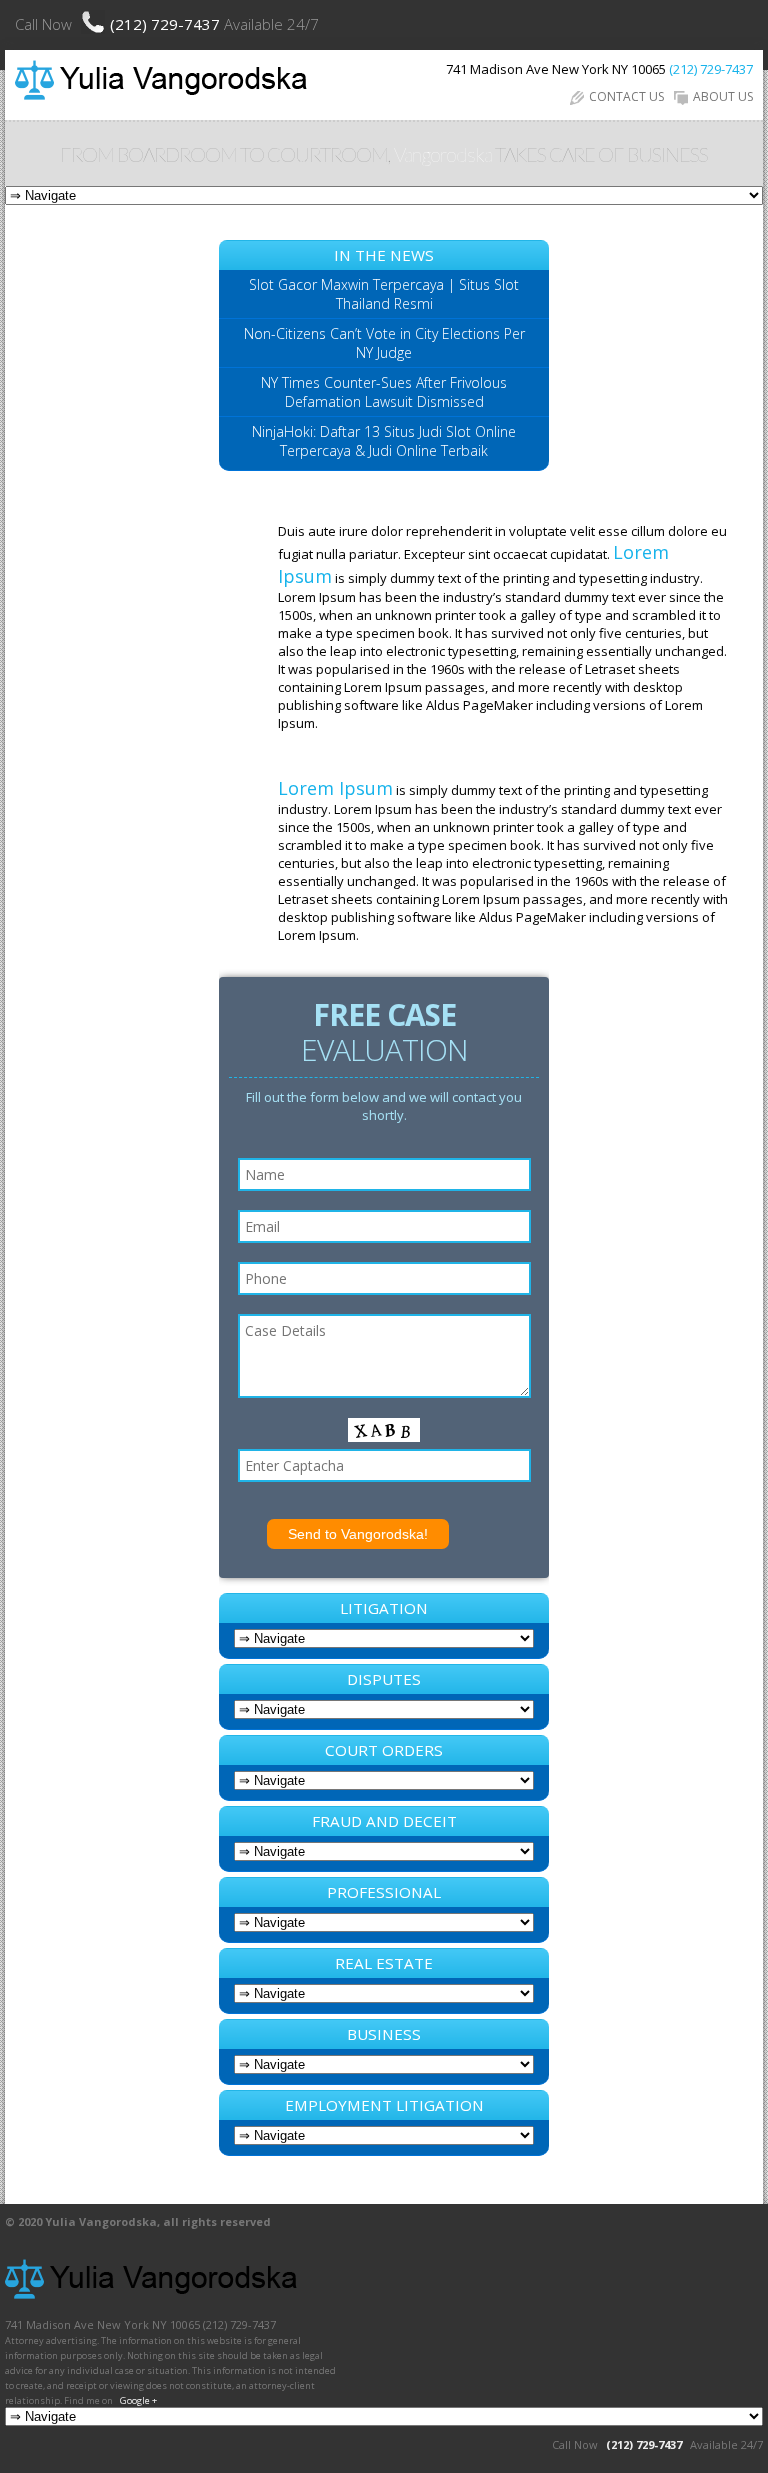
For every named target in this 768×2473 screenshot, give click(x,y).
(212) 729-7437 (167, 24)
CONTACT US (626, 96)
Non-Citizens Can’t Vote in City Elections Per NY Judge (384, 343)
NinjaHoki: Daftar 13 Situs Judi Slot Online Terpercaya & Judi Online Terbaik (384, 441)
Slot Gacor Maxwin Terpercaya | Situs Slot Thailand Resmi (384, 294)
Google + (138, 2400)
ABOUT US (723, 96)
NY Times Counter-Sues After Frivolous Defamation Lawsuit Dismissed (384, 392)
